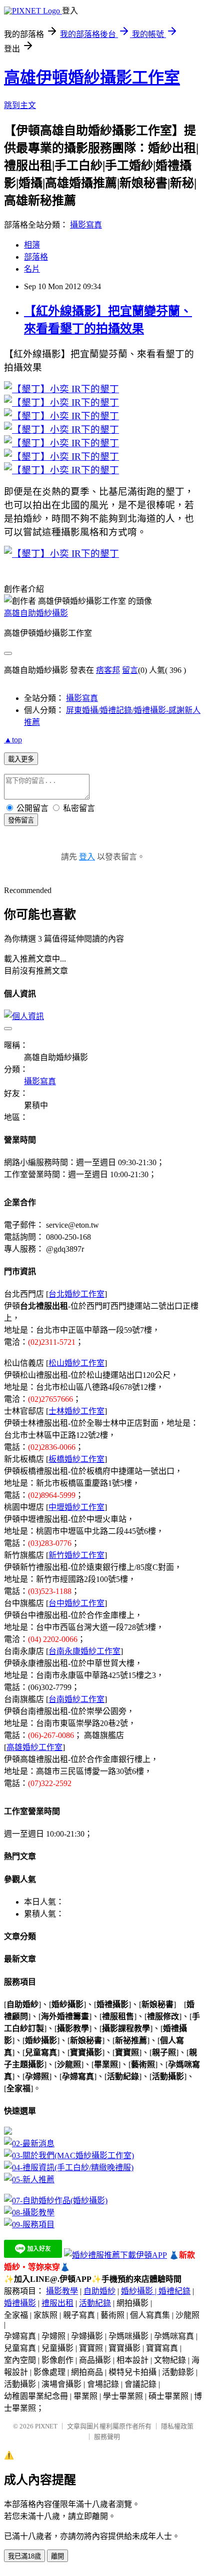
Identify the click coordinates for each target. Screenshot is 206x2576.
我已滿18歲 (24, 2556)
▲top (13, 740)
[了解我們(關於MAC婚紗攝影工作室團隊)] (69, 2156)
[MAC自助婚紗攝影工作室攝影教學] (29, 2213)
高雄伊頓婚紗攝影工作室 (92, 78)
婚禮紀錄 (174, 2291)
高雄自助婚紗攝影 (36, 613)
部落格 (36, 257)
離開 (57, 2556)
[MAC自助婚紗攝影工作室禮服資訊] (69, 2168)
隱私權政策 (177, 2426)
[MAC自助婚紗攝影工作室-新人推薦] (29, 2180)
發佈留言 (21, 820)
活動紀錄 (95, 2303)
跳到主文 (20, 105)
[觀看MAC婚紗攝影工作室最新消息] (29, 2143)
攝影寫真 (86, 225)
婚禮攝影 (20, 2303)
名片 (32, 269)
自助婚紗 (99, 2291)
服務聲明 (107, 2437)
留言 (130, 670)
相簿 (32, 245)
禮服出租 (57, 2303)
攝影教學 (62, 2291)
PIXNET (46, 2426)
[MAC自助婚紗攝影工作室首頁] (8, 2132)
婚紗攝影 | (140, 2291)
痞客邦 (108, 670)
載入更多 (21, 759)
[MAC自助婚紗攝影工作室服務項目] (29, 2225)
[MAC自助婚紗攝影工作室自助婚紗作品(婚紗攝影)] (56, 2201)
